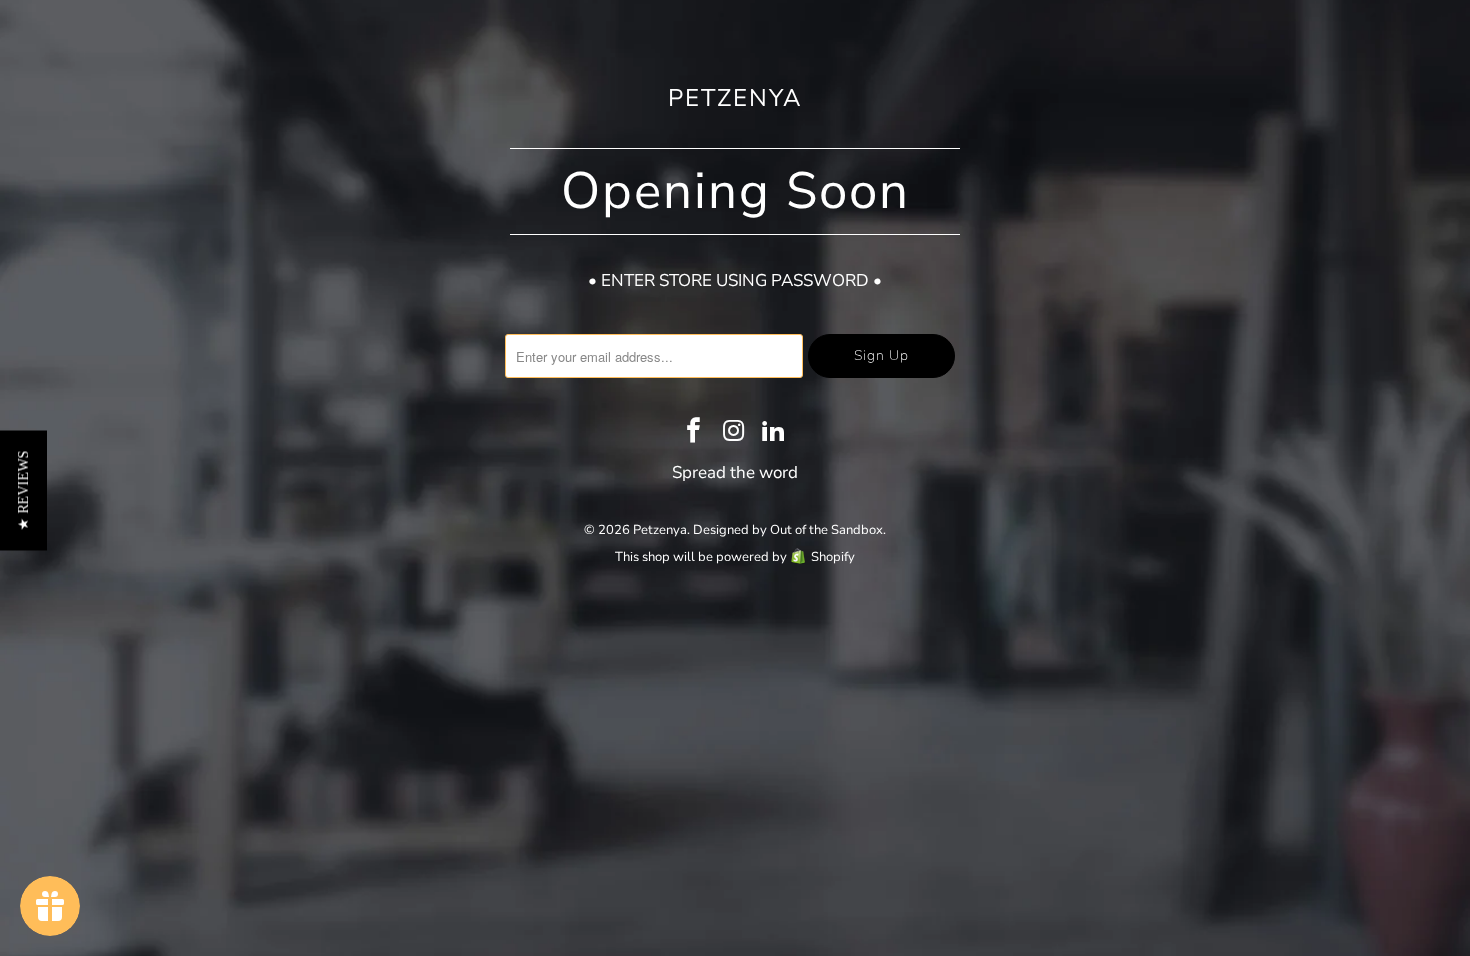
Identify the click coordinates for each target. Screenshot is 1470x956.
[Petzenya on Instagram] (734, 433)
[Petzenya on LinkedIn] (774, 433)
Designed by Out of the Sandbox (788, 530)
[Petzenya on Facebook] (694, 433)
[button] (23, 490)
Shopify (833, 557)
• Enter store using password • (735, 280)
